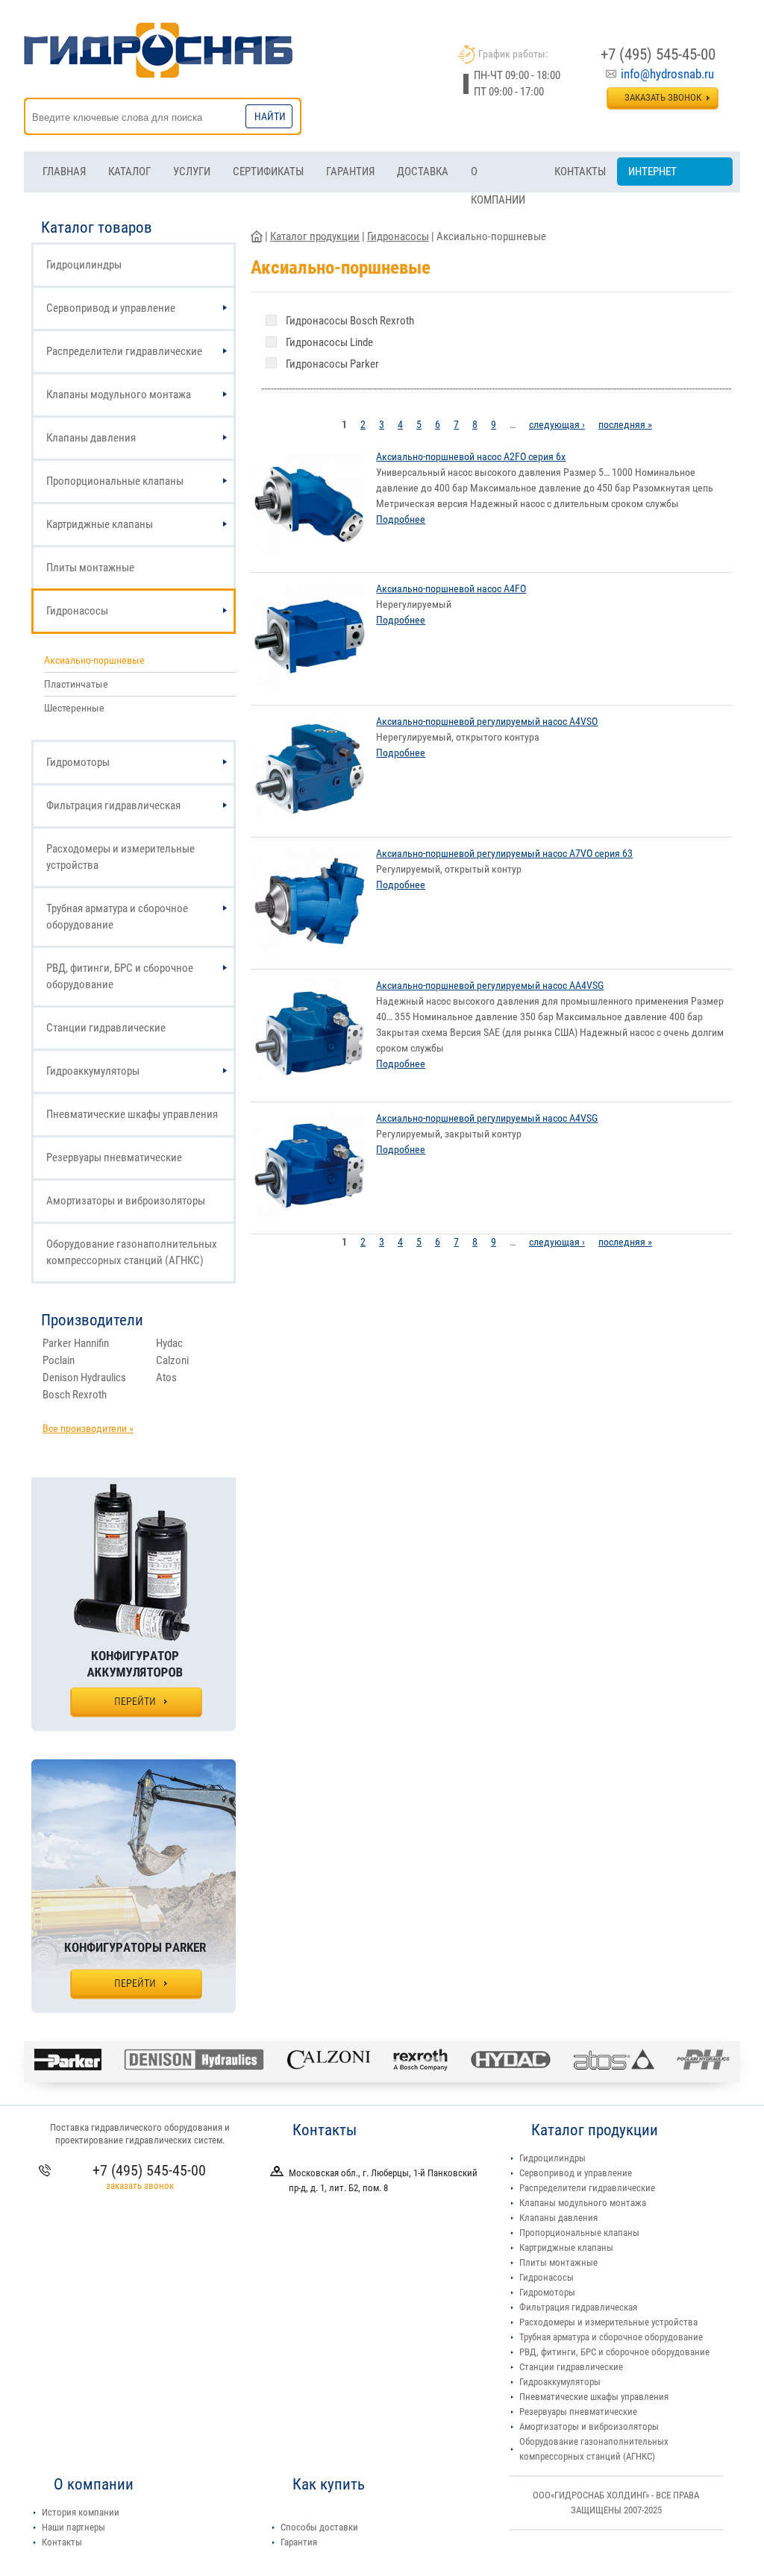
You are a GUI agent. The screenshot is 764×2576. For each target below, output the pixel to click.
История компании (81, 2512)
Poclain (59, 1360)
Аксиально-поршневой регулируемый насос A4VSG (487, 1118)
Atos (166, 1377)
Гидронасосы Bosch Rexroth (350, 321)
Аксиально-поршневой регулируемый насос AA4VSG (490, 985)
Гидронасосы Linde (329, 342)
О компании (498, 175)
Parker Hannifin (76, 1343)
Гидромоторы (78, 762)
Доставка (423, 172)
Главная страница (257, 236)
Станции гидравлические (106, 1028)
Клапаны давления (91, 438)
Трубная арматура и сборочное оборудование (117, 917)
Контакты (580, 172)
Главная (64, 172)
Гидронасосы (77, 611)
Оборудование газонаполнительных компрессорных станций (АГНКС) (132, 1252)
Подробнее (401, 519)
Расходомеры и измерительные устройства (120, 857)
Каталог (129, 172)
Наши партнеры (73, 2527)
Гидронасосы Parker (332, 364)
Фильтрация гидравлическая (113, 805)
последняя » (625, 424)
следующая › (557, 424)
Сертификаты (268, 172)
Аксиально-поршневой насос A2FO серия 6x (471, 456)
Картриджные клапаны (100, 524)
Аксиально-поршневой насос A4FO (451, 588)
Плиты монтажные (90, 568)
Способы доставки (319, 2527)
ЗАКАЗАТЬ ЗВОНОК (663, 97)
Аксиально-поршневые (94, 660)
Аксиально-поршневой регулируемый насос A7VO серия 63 (504, 853)
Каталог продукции (315, 236)
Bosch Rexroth (75, 1395)
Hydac (169, 1343)
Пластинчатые (76, 684)
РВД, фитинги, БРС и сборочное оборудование (120, 976)
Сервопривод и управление (111, 308)
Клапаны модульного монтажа (119, 395)
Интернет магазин (652, 175)
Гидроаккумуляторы (93, 1071)
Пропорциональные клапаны (115, 481)
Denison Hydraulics (84, 1377)
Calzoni (172, 1360)
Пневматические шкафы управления (132, 1114)
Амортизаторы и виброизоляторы (126, 1201)
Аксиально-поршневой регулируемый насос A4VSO (487, 721)
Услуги (192, 172)
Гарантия (350, 172)
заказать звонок (140, 2186)
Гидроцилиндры (84, 265)
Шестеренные (74, 708)
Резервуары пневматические (114, 1157)
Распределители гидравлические (124, 351)
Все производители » (88, 1428)
